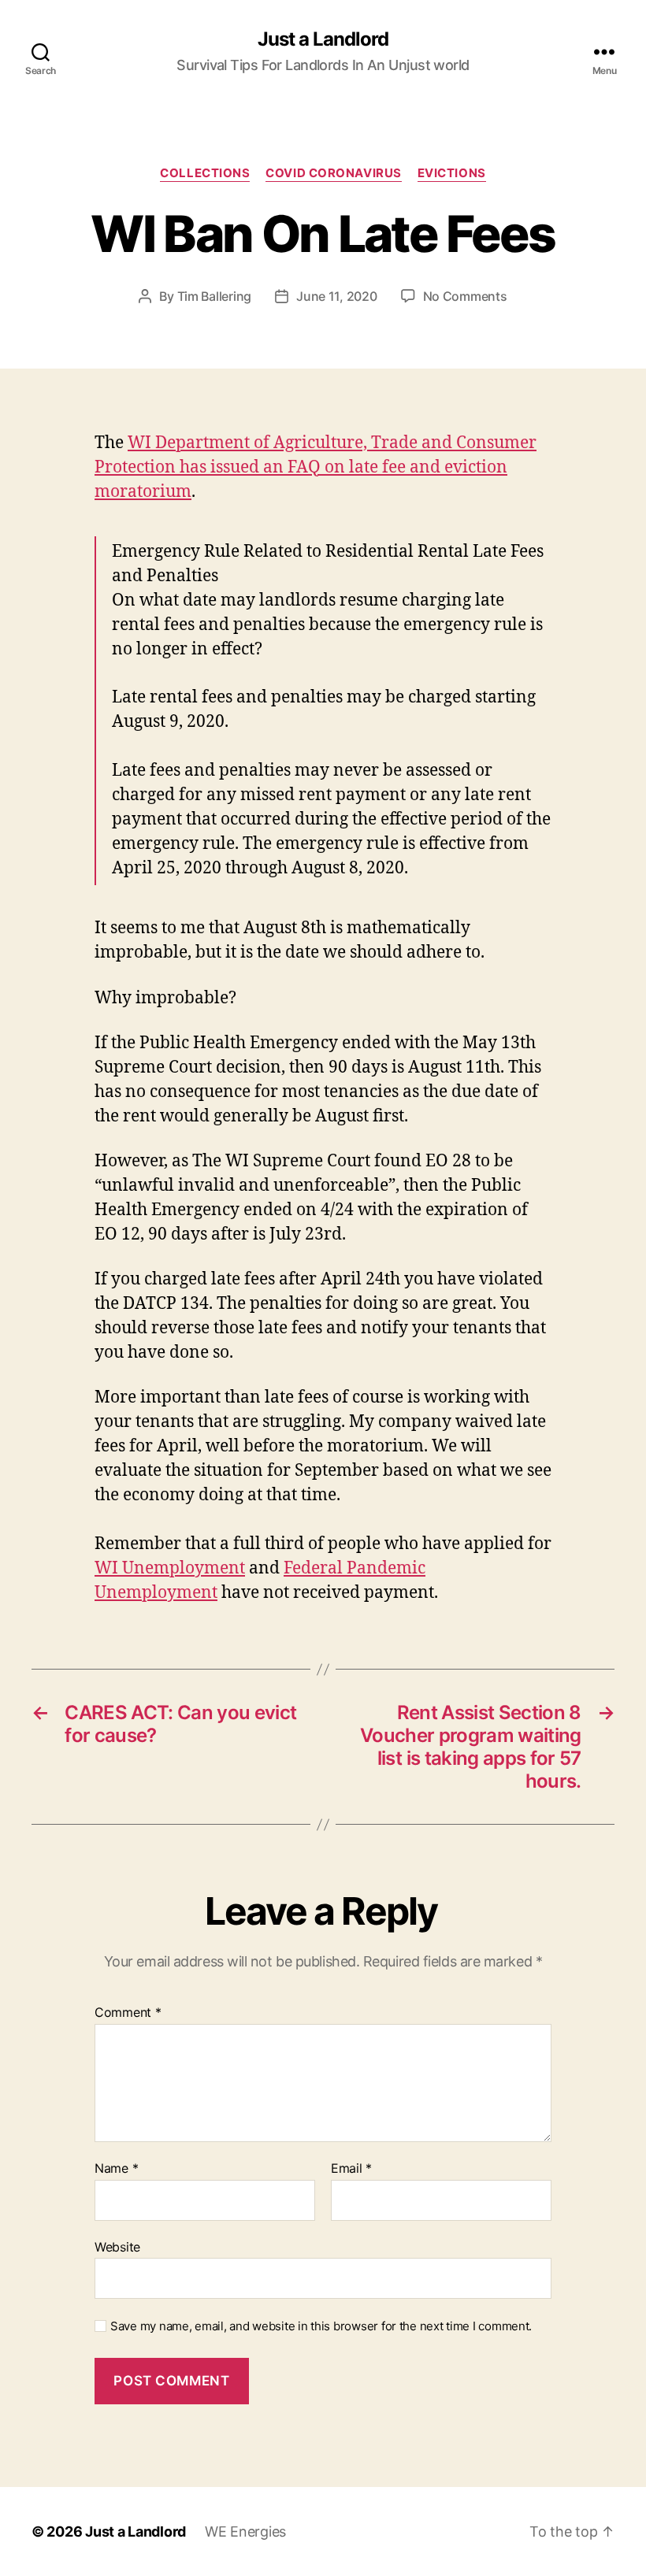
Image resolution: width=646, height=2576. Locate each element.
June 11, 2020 (337, 296)
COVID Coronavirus (333, 173)
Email (351, 2169)
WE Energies (245, 2532)
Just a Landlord (323, 39)
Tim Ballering (215, 296)
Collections (205, 173)
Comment (128, 2013)
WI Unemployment (170, 1568)
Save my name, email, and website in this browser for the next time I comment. (321, 2326)
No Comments (465, 296)
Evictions (452, 173)
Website (117, 2246)
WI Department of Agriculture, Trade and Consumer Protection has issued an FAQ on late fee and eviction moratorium (316, 467)
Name (116, 2169)
